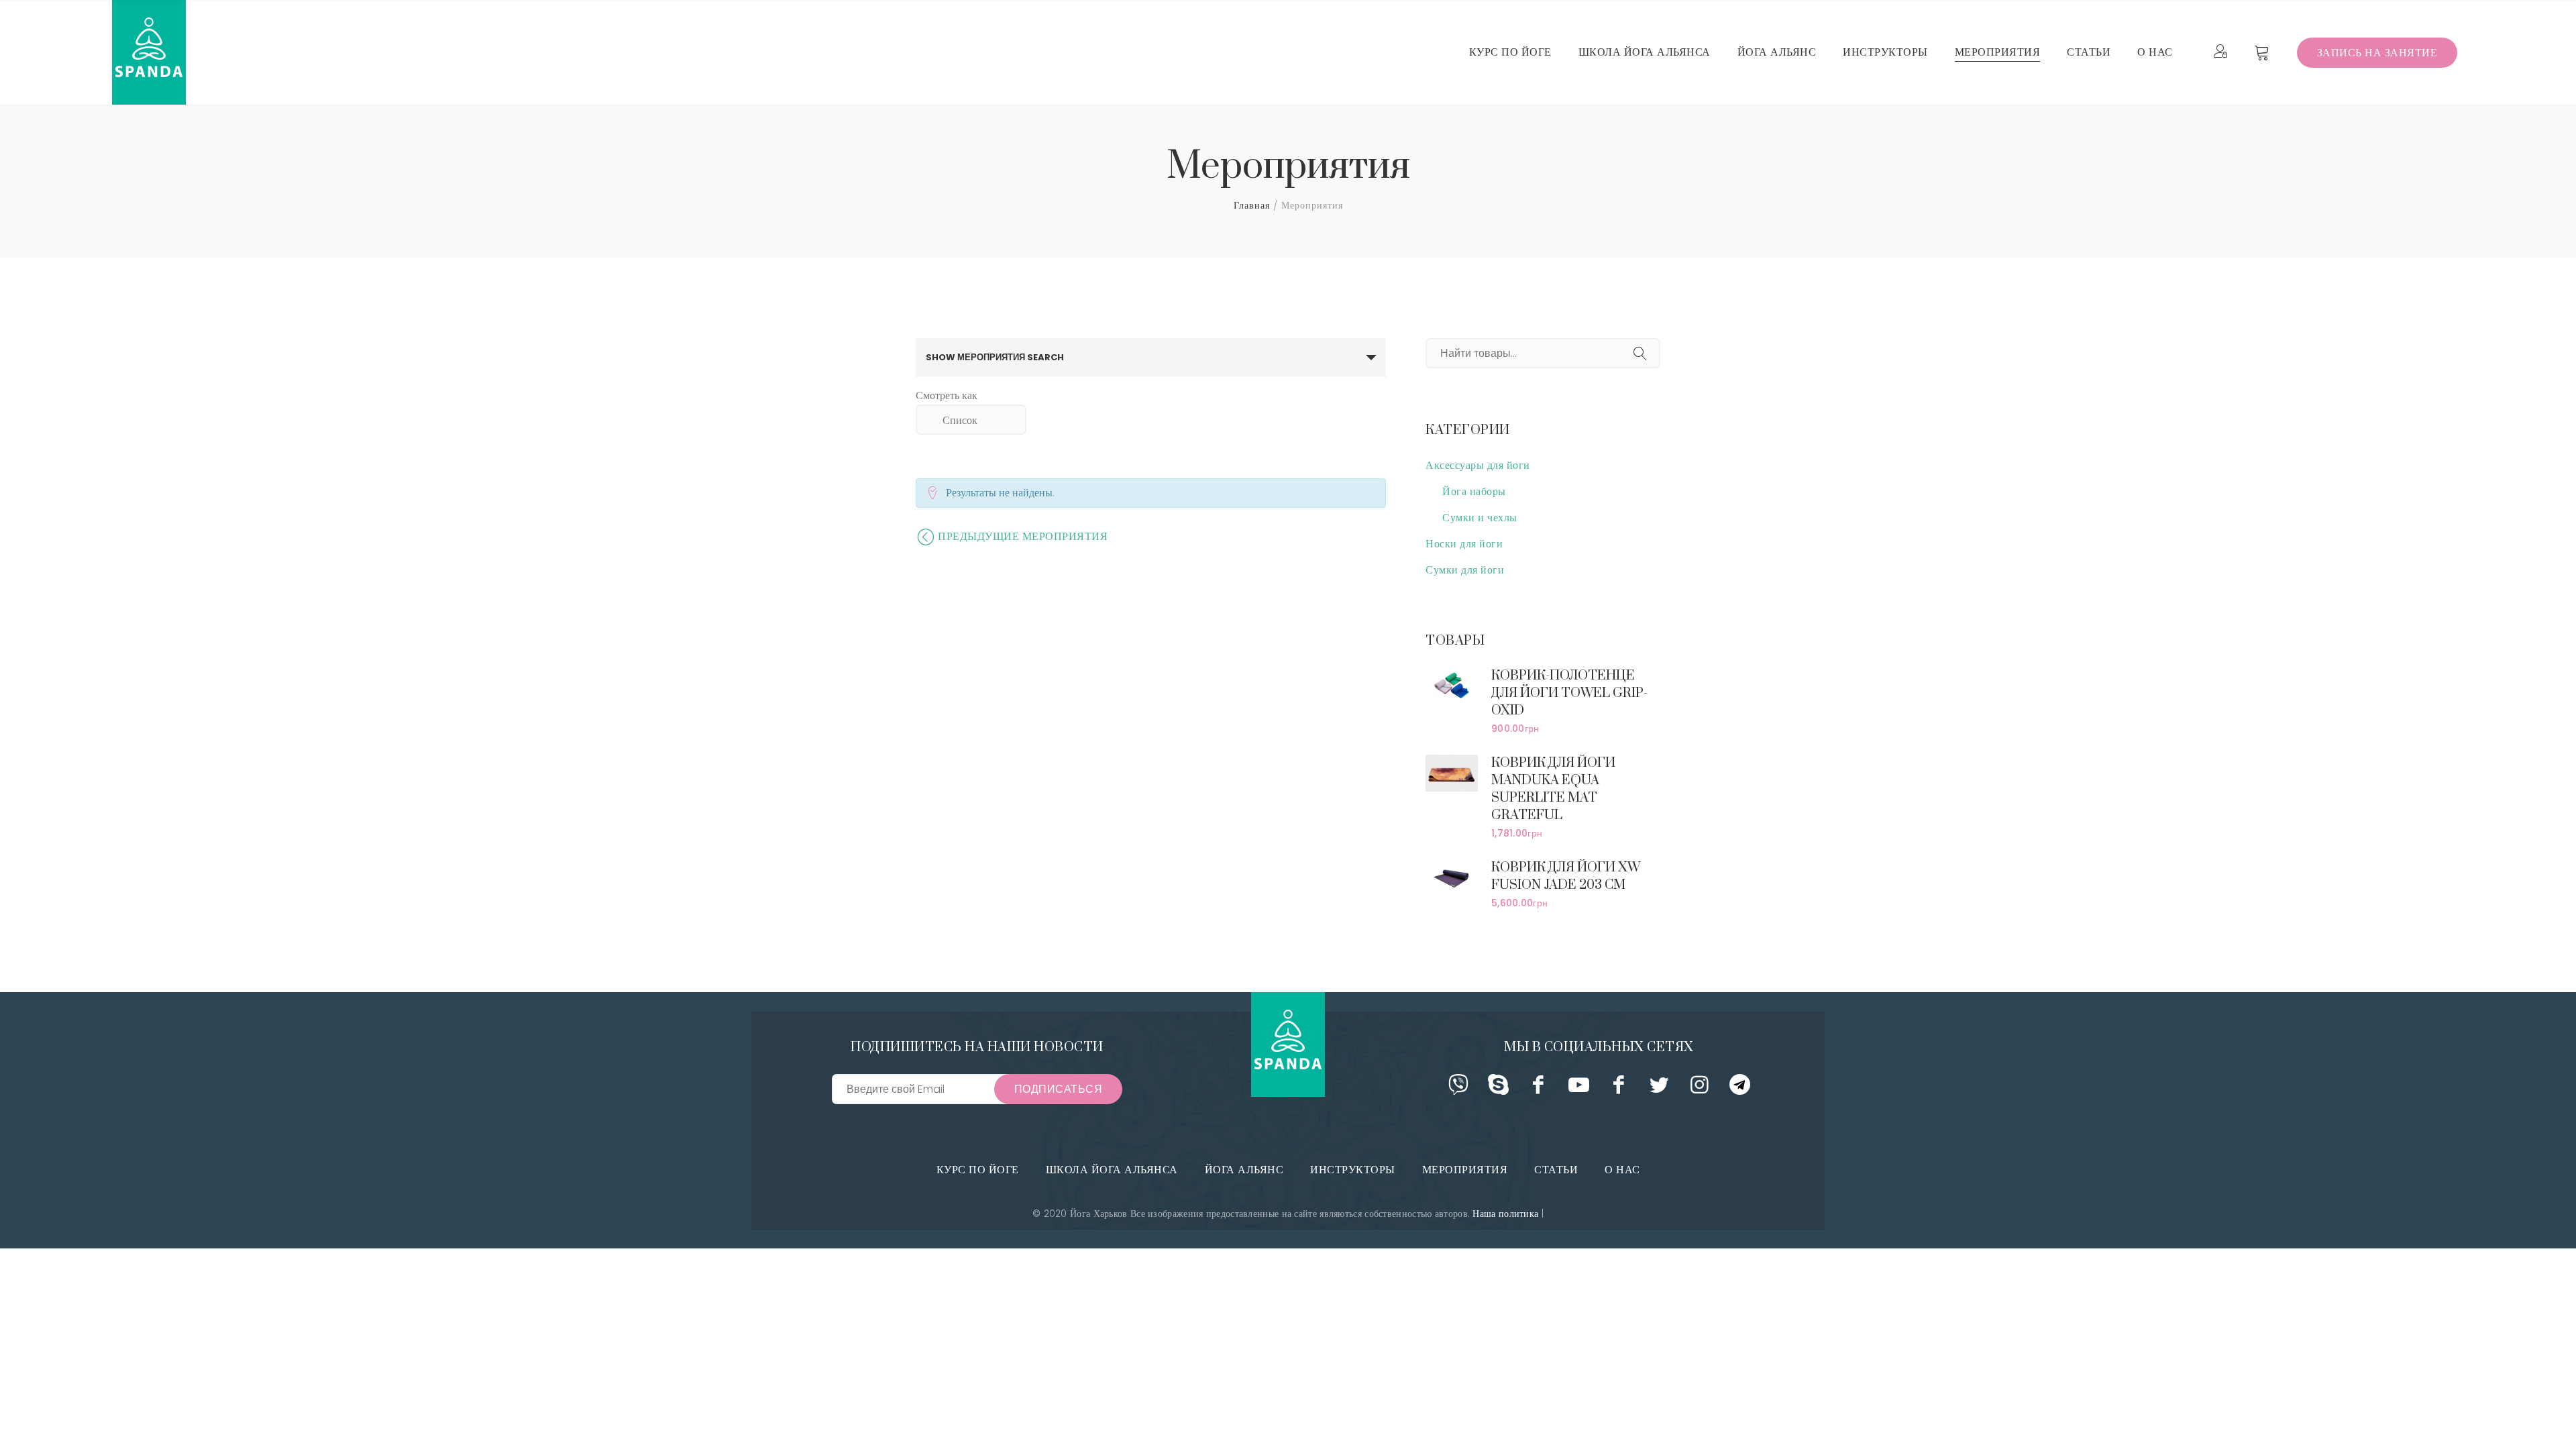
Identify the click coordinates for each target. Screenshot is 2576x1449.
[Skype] (1498, 1089)
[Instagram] (1700, 1089)
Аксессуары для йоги (1478, 465)
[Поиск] (1640, 355)
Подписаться (1059, 1089)
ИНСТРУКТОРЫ (1353, 1170)
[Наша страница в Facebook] (1619, 1089)
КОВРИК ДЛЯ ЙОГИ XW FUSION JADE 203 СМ (1566, 876)
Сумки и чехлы (1480, 518)
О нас (1622, 1170)
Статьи (1556, 1170)
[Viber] (1458, 1089)
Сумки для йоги (1465, 570)
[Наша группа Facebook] (1539, 1089)
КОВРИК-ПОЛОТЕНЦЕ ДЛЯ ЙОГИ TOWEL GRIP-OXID (1569, 693)
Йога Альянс (1244, 1170)
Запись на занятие (2377, 53)
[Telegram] (1740, 1089)
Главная (1252, 205)
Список (960, 420)
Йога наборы (1474, 491)
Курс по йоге (978, 1170)
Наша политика (1505, 1214)
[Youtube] (1579, 1089)
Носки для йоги (1464, 544)
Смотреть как (947, 396)
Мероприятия (1465, 1170)
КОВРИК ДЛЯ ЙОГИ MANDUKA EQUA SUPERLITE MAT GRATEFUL (1553, 789)
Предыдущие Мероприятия (1024, 536)
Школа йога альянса (1112, 1170)
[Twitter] (1659, 1089)
